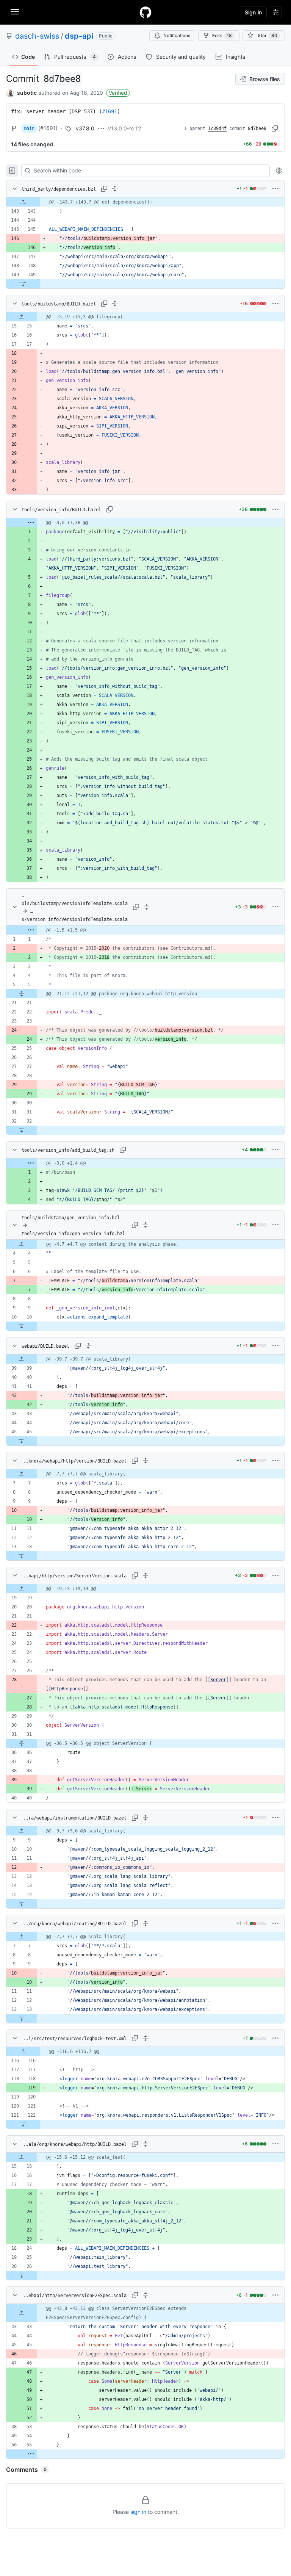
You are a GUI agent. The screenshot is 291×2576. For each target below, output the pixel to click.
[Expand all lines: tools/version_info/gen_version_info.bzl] (145, 1225)
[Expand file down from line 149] (23, 284)
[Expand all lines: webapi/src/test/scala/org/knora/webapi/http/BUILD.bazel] (145, 2144)
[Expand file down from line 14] (22, 1904)
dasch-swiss (37, 36)
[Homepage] (145, 12)
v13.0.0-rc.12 (124, 128)
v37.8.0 (85, 128)
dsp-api (79, 36)
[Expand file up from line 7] (22, 1474)
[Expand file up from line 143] (23, 202)
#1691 (110, 111)
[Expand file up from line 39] (22, 1359)
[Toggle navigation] (15, 12)
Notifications (177, 35)
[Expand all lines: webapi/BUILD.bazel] (88, 1346)
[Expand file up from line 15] (22, 317)
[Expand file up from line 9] (22, 1831)
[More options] (275, 189)
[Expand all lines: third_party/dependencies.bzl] (115, 189)
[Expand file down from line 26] (22, 2275)
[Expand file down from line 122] (23, 2124)
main (29, 128)
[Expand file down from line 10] (22, 1326)
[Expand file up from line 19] (22, 1589)
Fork (222, 35)
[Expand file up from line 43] (22, 2313)
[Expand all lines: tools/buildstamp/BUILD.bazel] (115, 304)
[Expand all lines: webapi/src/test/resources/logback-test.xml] (145, 2038)
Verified (118, 93)
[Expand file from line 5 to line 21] (22, 994)
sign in (138, 2512)
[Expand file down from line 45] (22, 1441)
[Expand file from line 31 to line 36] (22, 1743)
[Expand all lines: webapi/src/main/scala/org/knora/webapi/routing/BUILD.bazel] (145, 1923)
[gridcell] (145, 202)
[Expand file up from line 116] (23, 2051)
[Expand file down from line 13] (22, 1556)
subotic (27, 93)
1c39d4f (217, 128)
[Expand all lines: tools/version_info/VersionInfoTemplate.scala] (147, 907)
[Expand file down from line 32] (22, 1130)
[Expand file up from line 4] (22, 1244)
